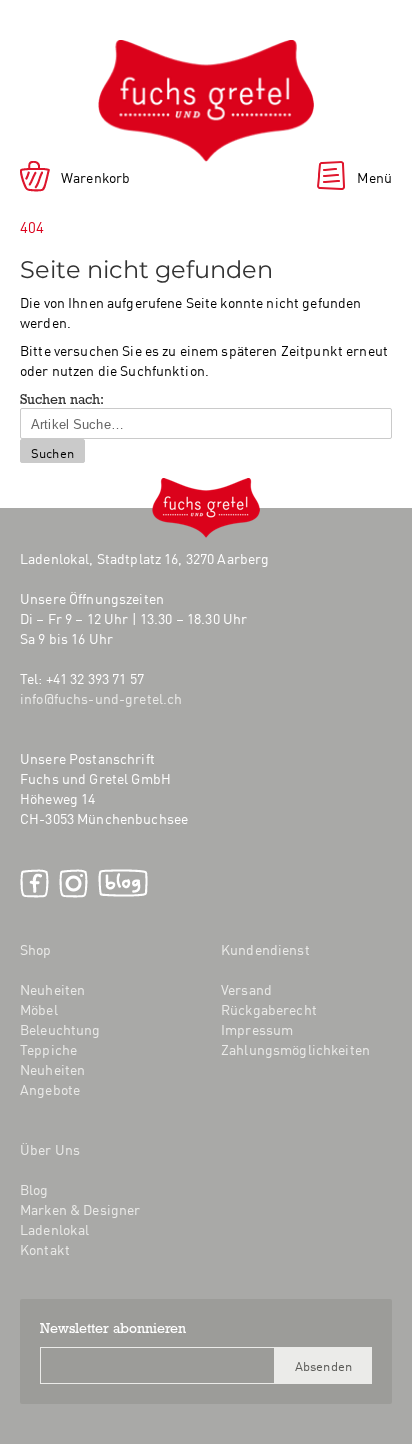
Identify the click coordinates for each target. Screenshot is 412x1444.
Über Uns (50, 1149)
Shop (36, 949)
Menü (374, 177)
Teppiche (48, 1049)
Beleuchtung (60, 1029)
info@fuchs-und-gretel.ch (101, 698)
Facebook (34, 883)
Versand (246, 989)
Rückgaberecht (269, 1009)
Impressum (257, 1029)
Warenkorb (95, 177)
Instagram (73, 883)
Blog (123, 883)
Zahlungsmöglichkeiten (295, 1049)
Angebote (50, 1089)
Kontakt (45, 1249)
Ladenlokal (54, 1229)
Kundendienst (265, 949)
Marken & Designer (80, 1209)
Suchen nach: (62, 401)
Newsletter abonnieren (113, 1330)
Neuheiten (52, 989)
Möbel (39, 1009)
